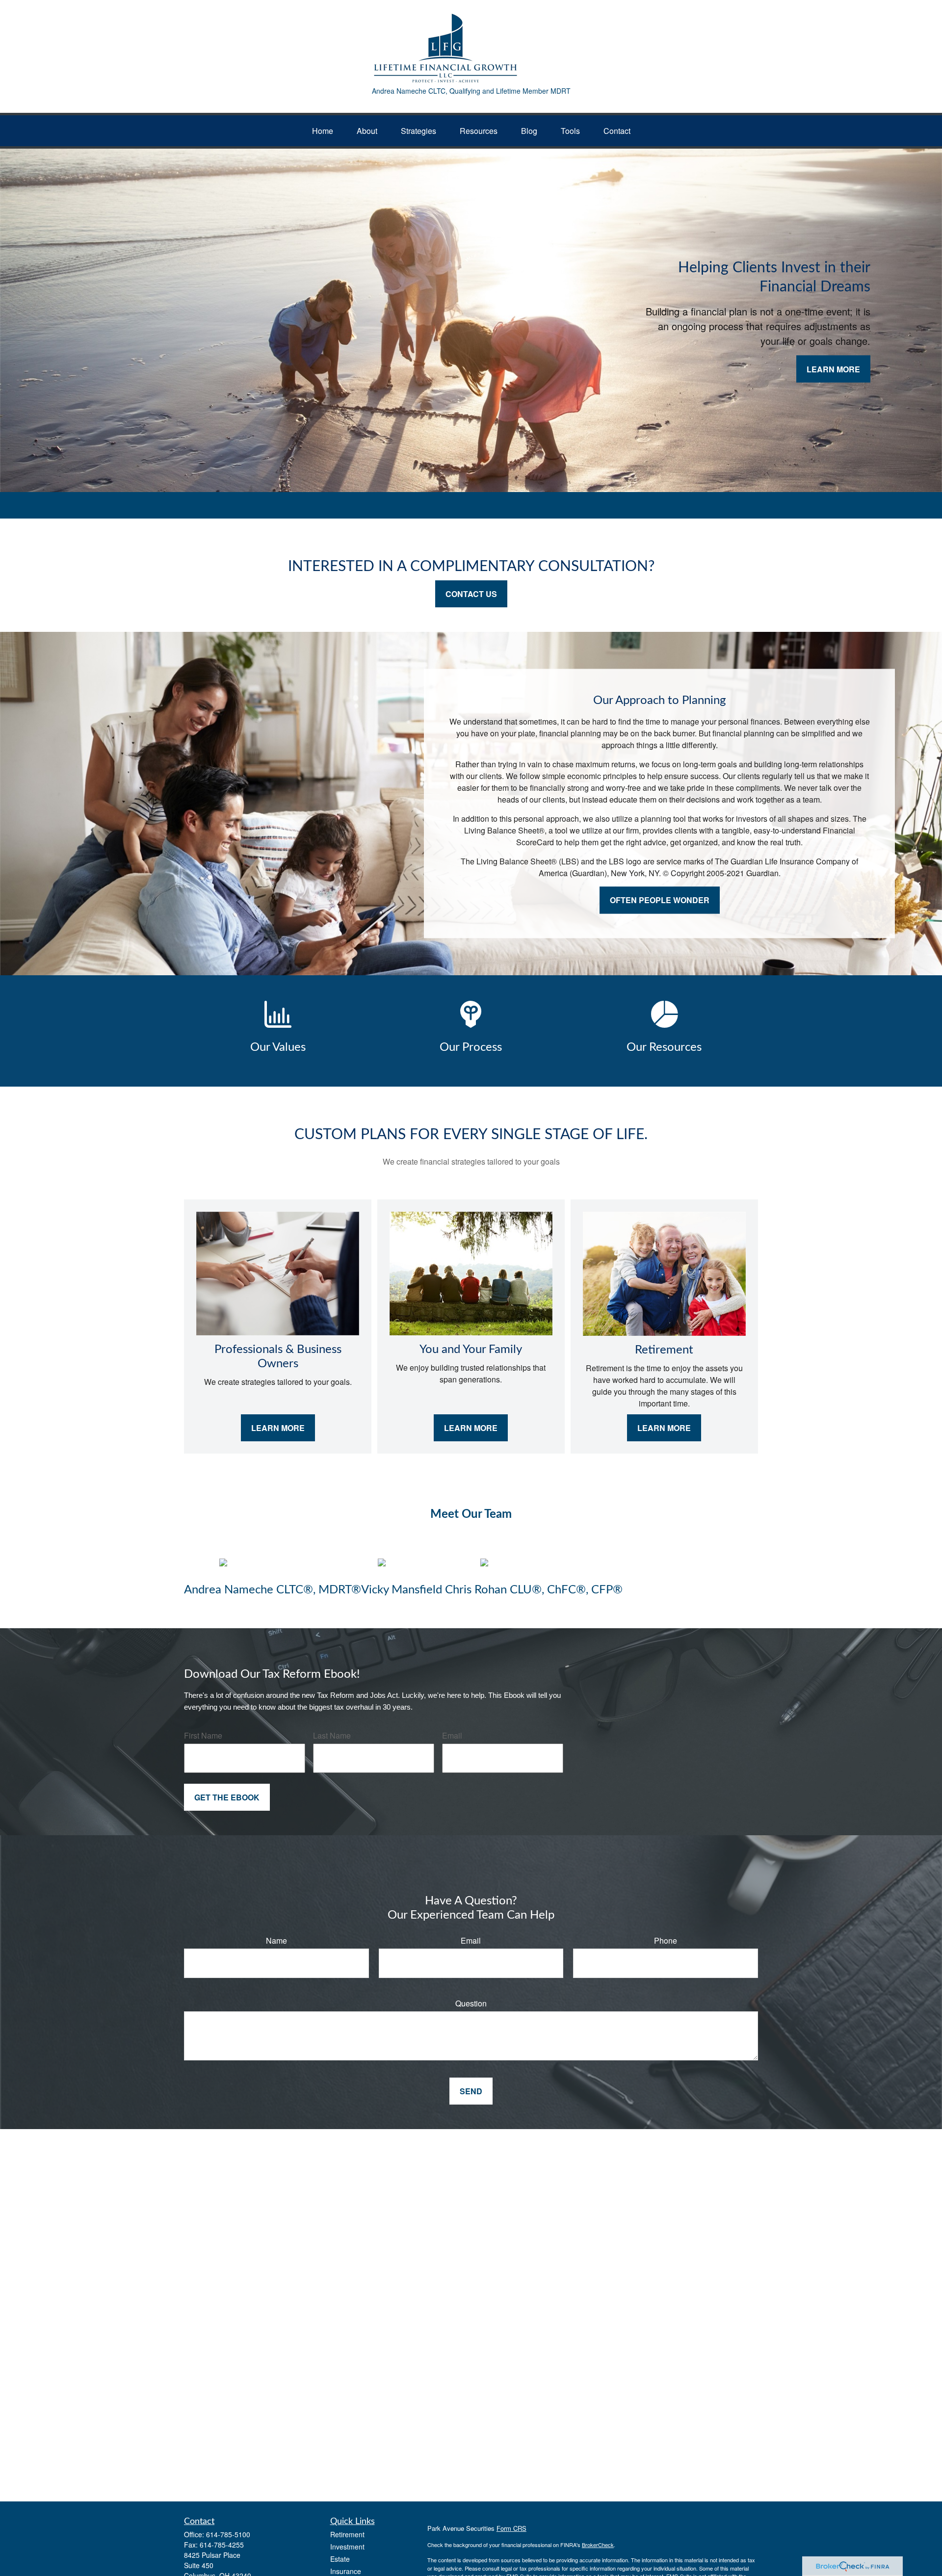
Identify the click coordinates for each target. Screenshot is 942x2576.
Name (276, 1940)
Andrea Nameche (229, 1590)
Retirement (347, 2534)
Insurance (346, 2571)
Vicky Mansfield (403, 1590)
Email (452, 1735)
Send (471, 2091)
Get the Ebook (227, 1797)
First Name (203, 1735)
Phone (666, 1940)
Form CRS (511, 2528)
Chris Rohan (476, 1590)
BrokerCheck (598, 2545)
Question (471, 2003)
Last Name (332, 1735)
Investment (347, 2547)
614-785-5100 (228, 2534)
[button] (323, 131)
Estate (340, 2559)
